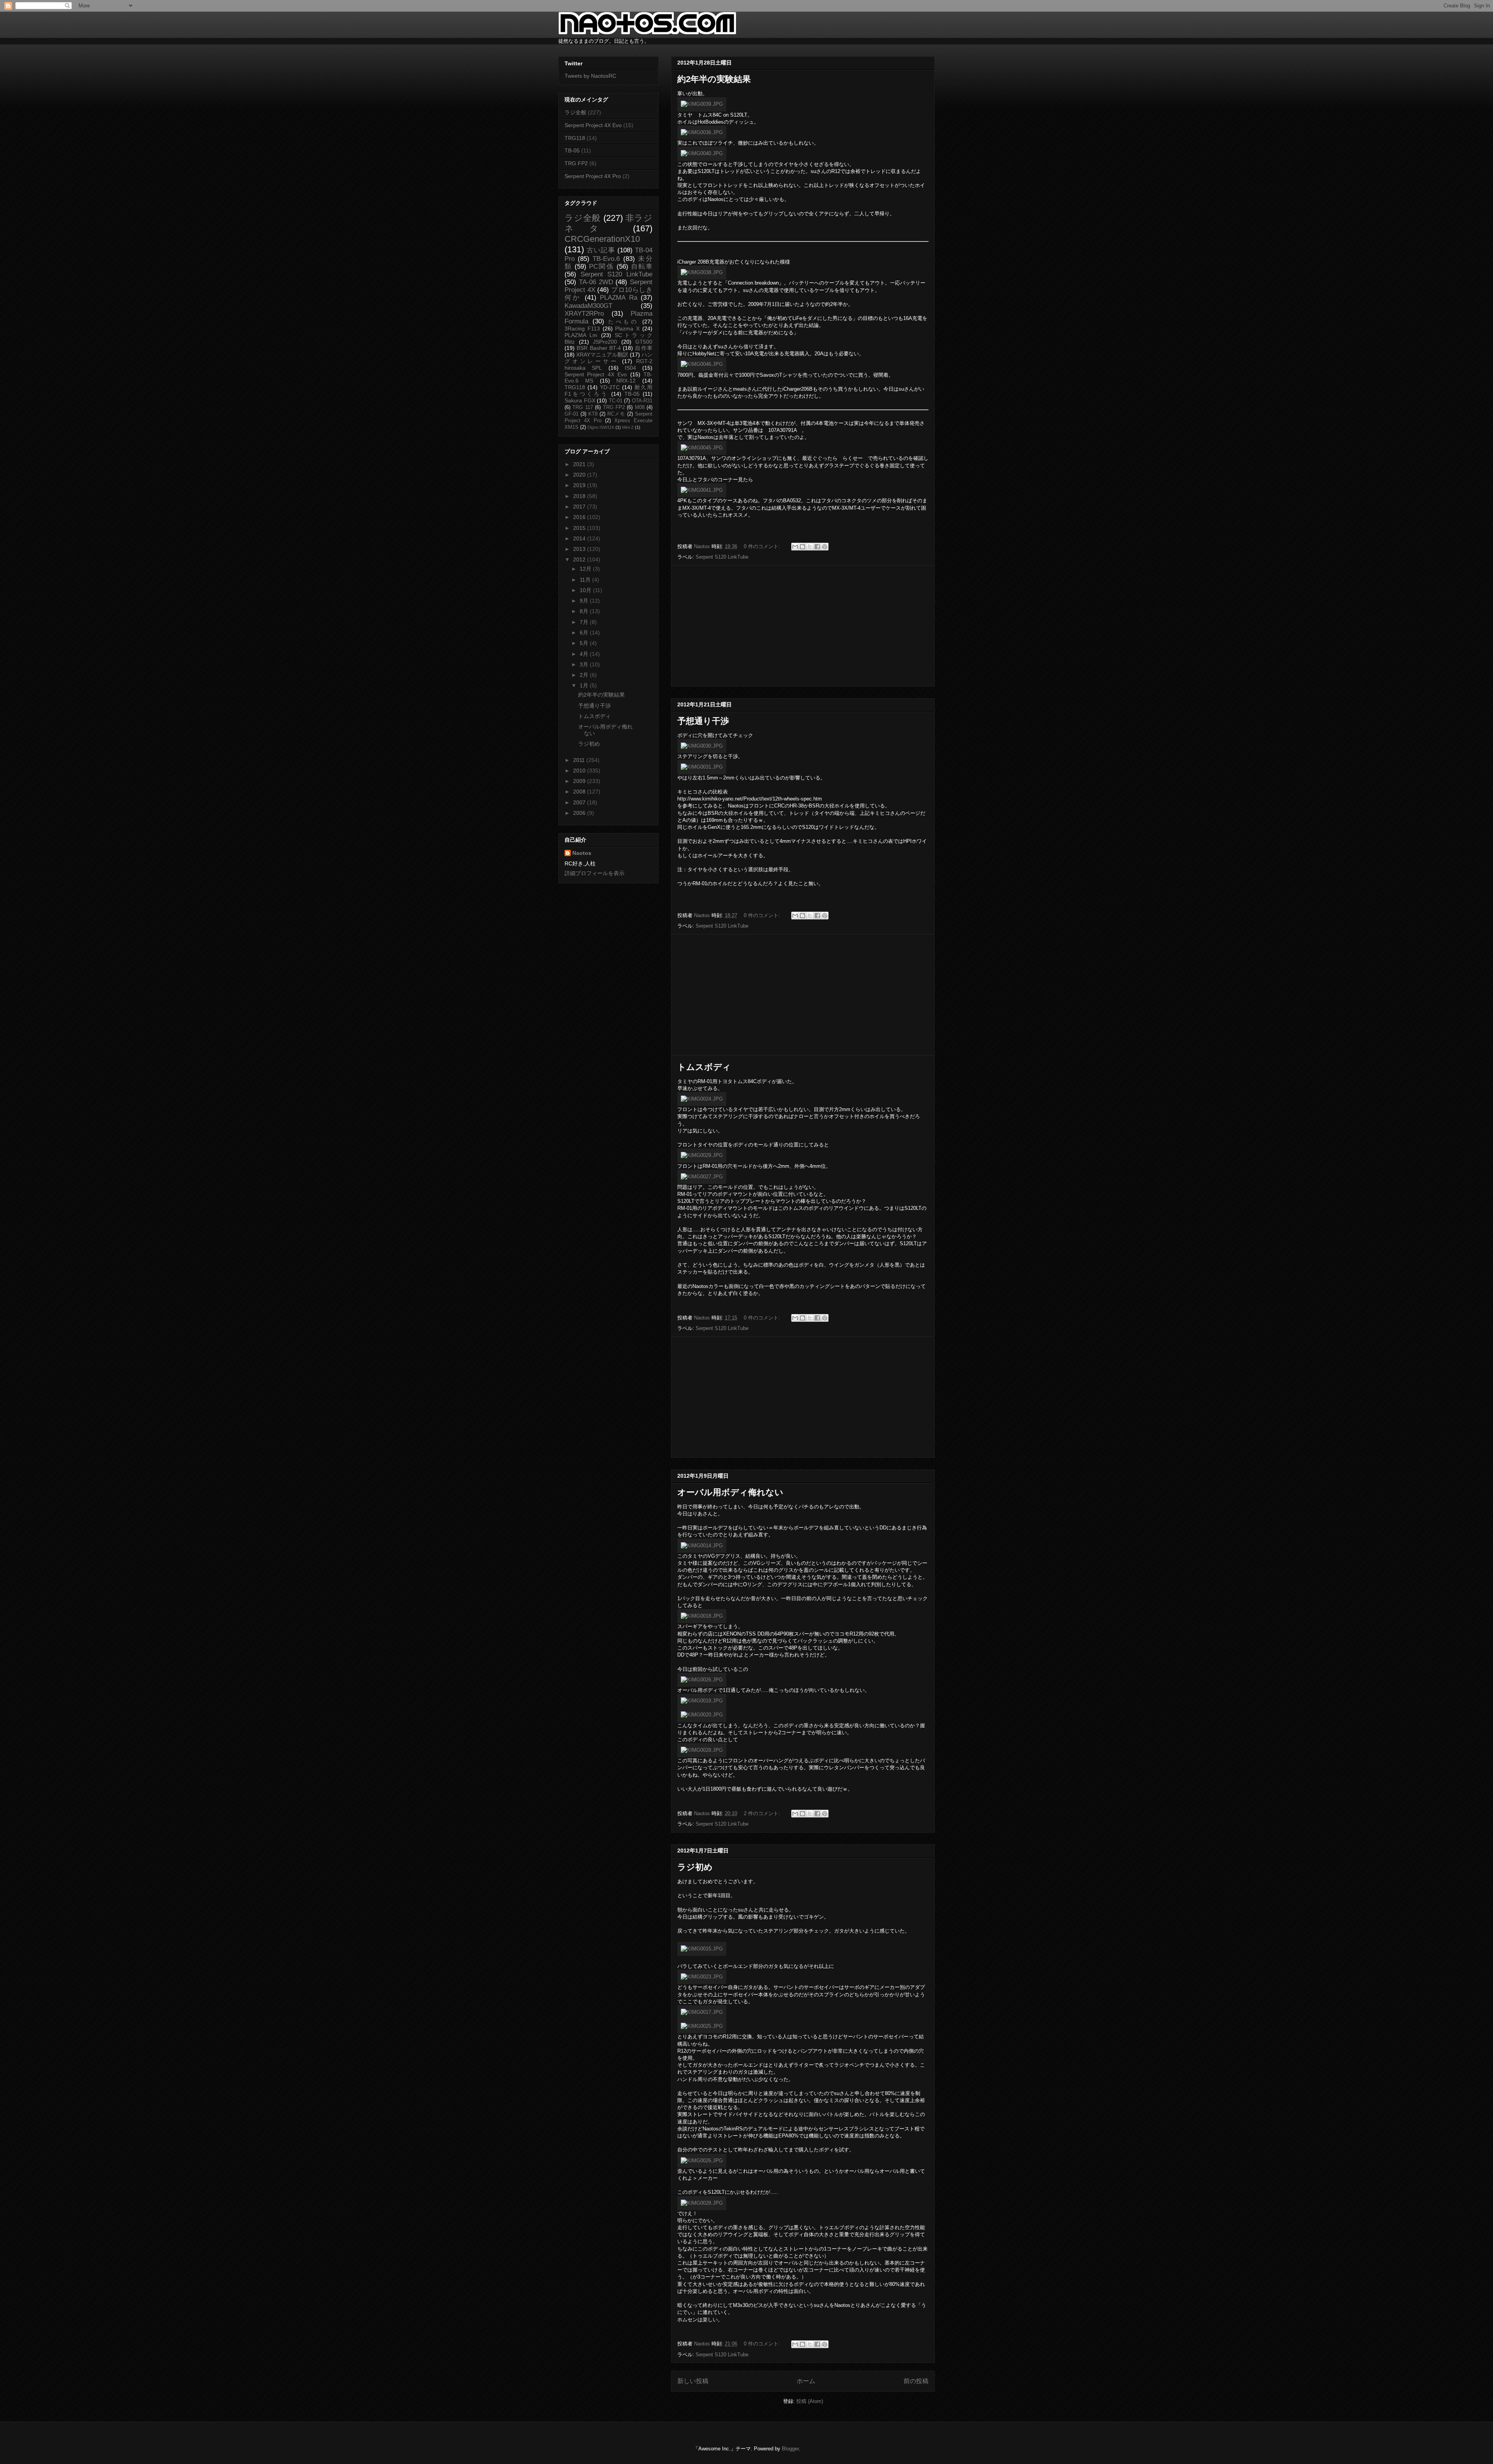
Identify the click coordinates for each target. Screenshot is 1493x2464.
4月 (585, 654)
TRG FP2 (576, 163)
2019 (580, 485)
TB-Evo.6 (606, 259)
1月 (585, 685)
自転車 (642, 266)
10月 (586, 590)
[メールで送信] (795, 547)
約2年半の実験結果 (714, 79)
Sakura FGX (580, 400)
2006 (580, 813)
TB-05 (572, 150)
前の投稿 (916, 2381)
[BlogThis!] (802, 547)
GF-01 (572, 414)
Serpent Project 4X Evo (593, 125)
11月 (586, 580)
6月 (585, 633)
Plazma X (627, 329)
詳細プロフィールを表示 (594, 873)
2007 (580, 802)
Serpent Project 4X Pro (593, 176)
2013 (580, 549)
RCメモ (616, 414)
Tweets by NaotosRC (590, 76)
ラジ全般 (575, 112)
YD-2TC (610, 387)
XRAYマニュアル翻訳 (602, 355)
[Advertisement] (803, 626)
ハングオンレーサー (608, 358)
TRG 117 (582, 407)
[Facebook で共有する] (817, 547)
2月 (585, 675)
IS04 (630, 368)
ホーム (806, 2381)
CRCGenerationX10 (602, 239)
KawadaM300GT (588, 306)
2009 (580, 781)
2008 (580, 792)
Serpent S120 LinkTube (722, 557)
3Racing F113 (582, 329)
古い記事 (601, 250)
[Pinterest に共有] (825, 547)
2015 (580, 528)
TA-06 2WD (596, 282)
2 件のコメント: (763, 1813)
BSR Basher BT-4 (599, 348)
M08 (640, 407)
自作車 (644, 348)
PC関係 (601, 266)
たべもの (623, 322)
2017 (580, 507)
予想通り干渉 (703, 721)
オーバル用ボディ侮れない (730, 1492)
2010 (580, 771)
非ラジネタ (608, 223)
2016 (580, 517)
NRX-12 (626, 381)
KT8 (593, 414)
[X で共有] (810, 547)
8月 (585, 611)
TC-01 (616, 401)
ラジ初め (695, 1867)
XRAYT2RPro (584, 314)
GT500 (644, 342)
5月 (585, 643)
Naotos (582, 853)
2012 (580, 559)
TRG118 (575, 138)
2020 (580, 475)
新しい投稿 (693, 2381)
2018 (580, 496)
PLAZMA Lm (581, 335)
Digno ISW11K (601, 427)
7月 (585, 622)
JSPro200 (605, 342)
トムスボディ (704, 1067)
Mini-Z (628, 427)
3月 (585, 664)
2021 (580, 464)
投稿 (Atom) (810, 2401)
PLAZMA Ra (618, 298)
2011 (580, 760)
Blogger (790, 2449)
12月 (586, 569)
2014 (580, 538)
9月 (585, 601)
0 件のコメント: (763, 546)
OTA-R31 (642, 401)
